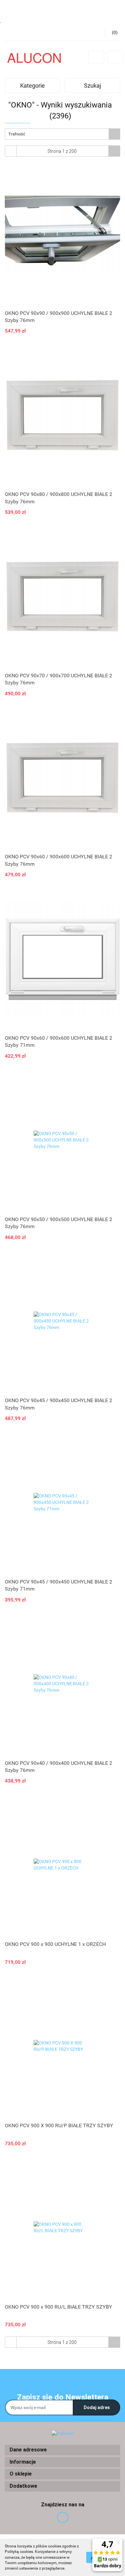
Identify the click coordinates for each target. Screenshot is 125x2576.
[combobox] (63, 134)
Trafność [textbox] (17, 134)
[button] (63, 2450)
